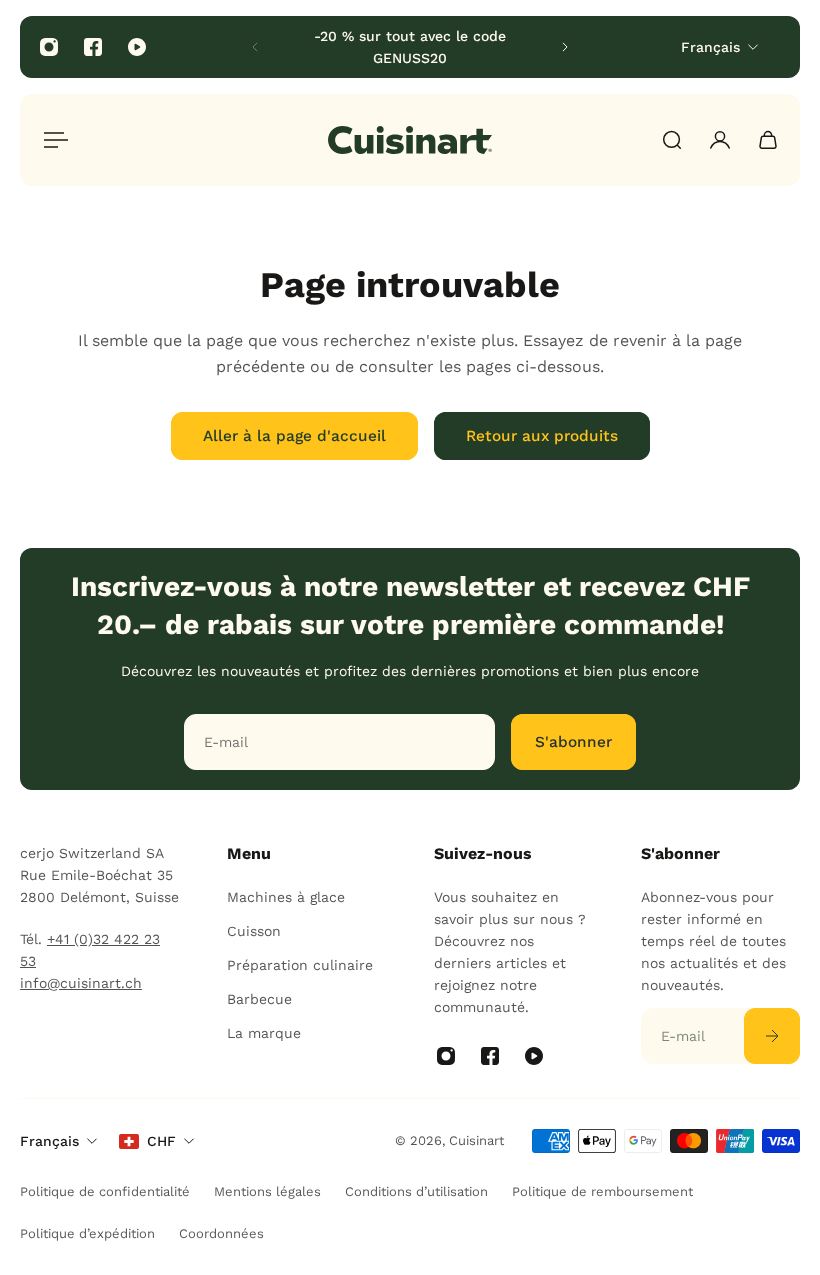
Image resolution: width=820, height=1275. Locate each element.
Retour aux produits (542, 436)
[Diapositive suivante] (565, 47)
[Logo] (410, 140)
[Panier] (768, 140)
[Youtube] (137, 47)
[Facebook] (93, 47)
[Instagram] (49, 47)
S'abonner (573, 742)
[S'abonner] (772, 1036)
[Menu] (52, 140)
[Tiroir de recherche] (672, 140)
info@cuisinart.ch (81, 983)
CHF (161, 1141)
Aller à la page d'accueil (294, 436)
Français (49, 1141)
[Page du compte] (720, 140)
